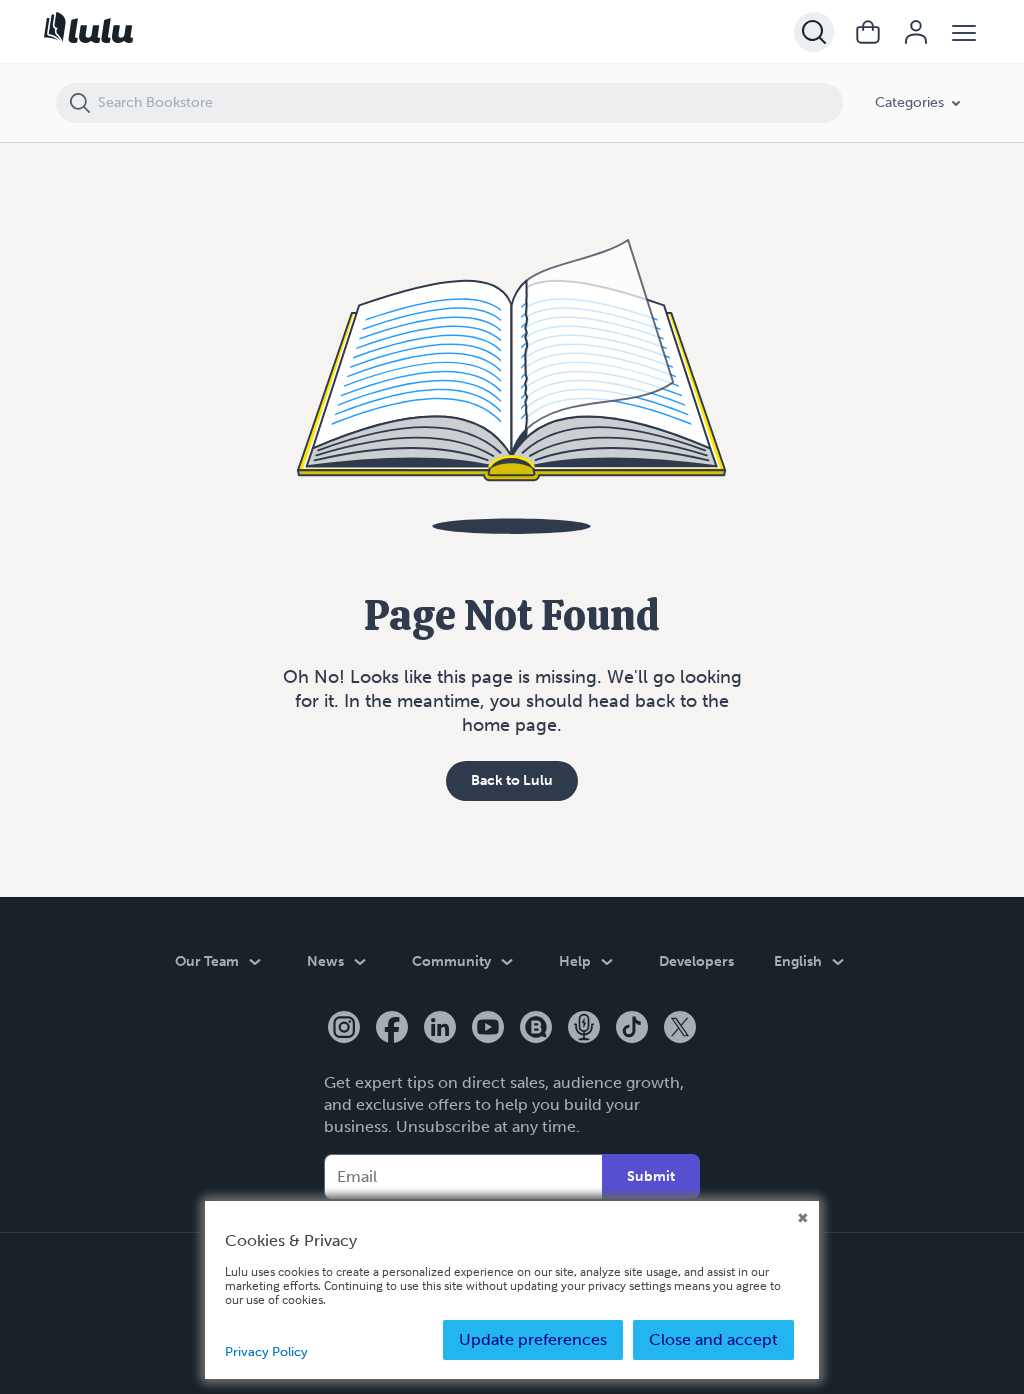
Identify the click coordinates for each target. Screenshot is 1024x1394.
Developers (696, 961)
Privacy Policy (266, 1351)
